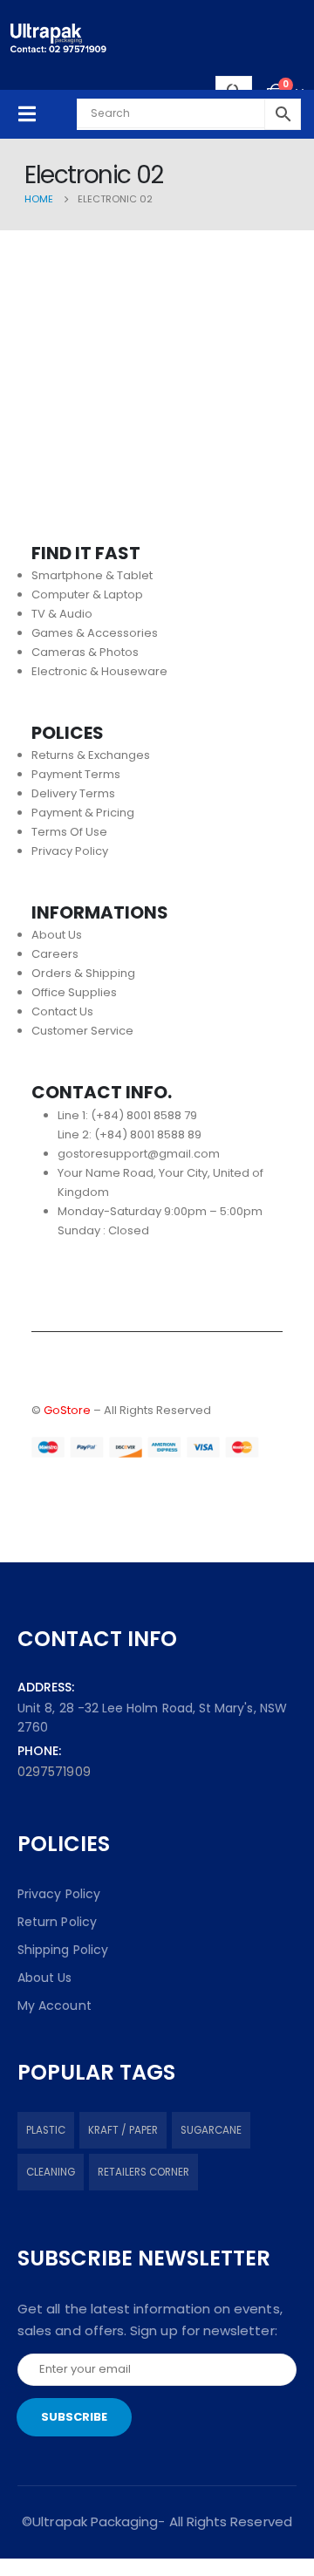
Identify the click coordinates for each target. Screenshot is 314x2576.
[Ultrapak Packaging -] (58, 38)
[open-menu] (27, 114)
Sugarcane (211, 2130)
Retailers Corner (143, 2172)
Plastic (46, 2130)
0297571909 (54, 1772)
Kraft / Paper (123, 2130)
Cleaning (51, 2172)
